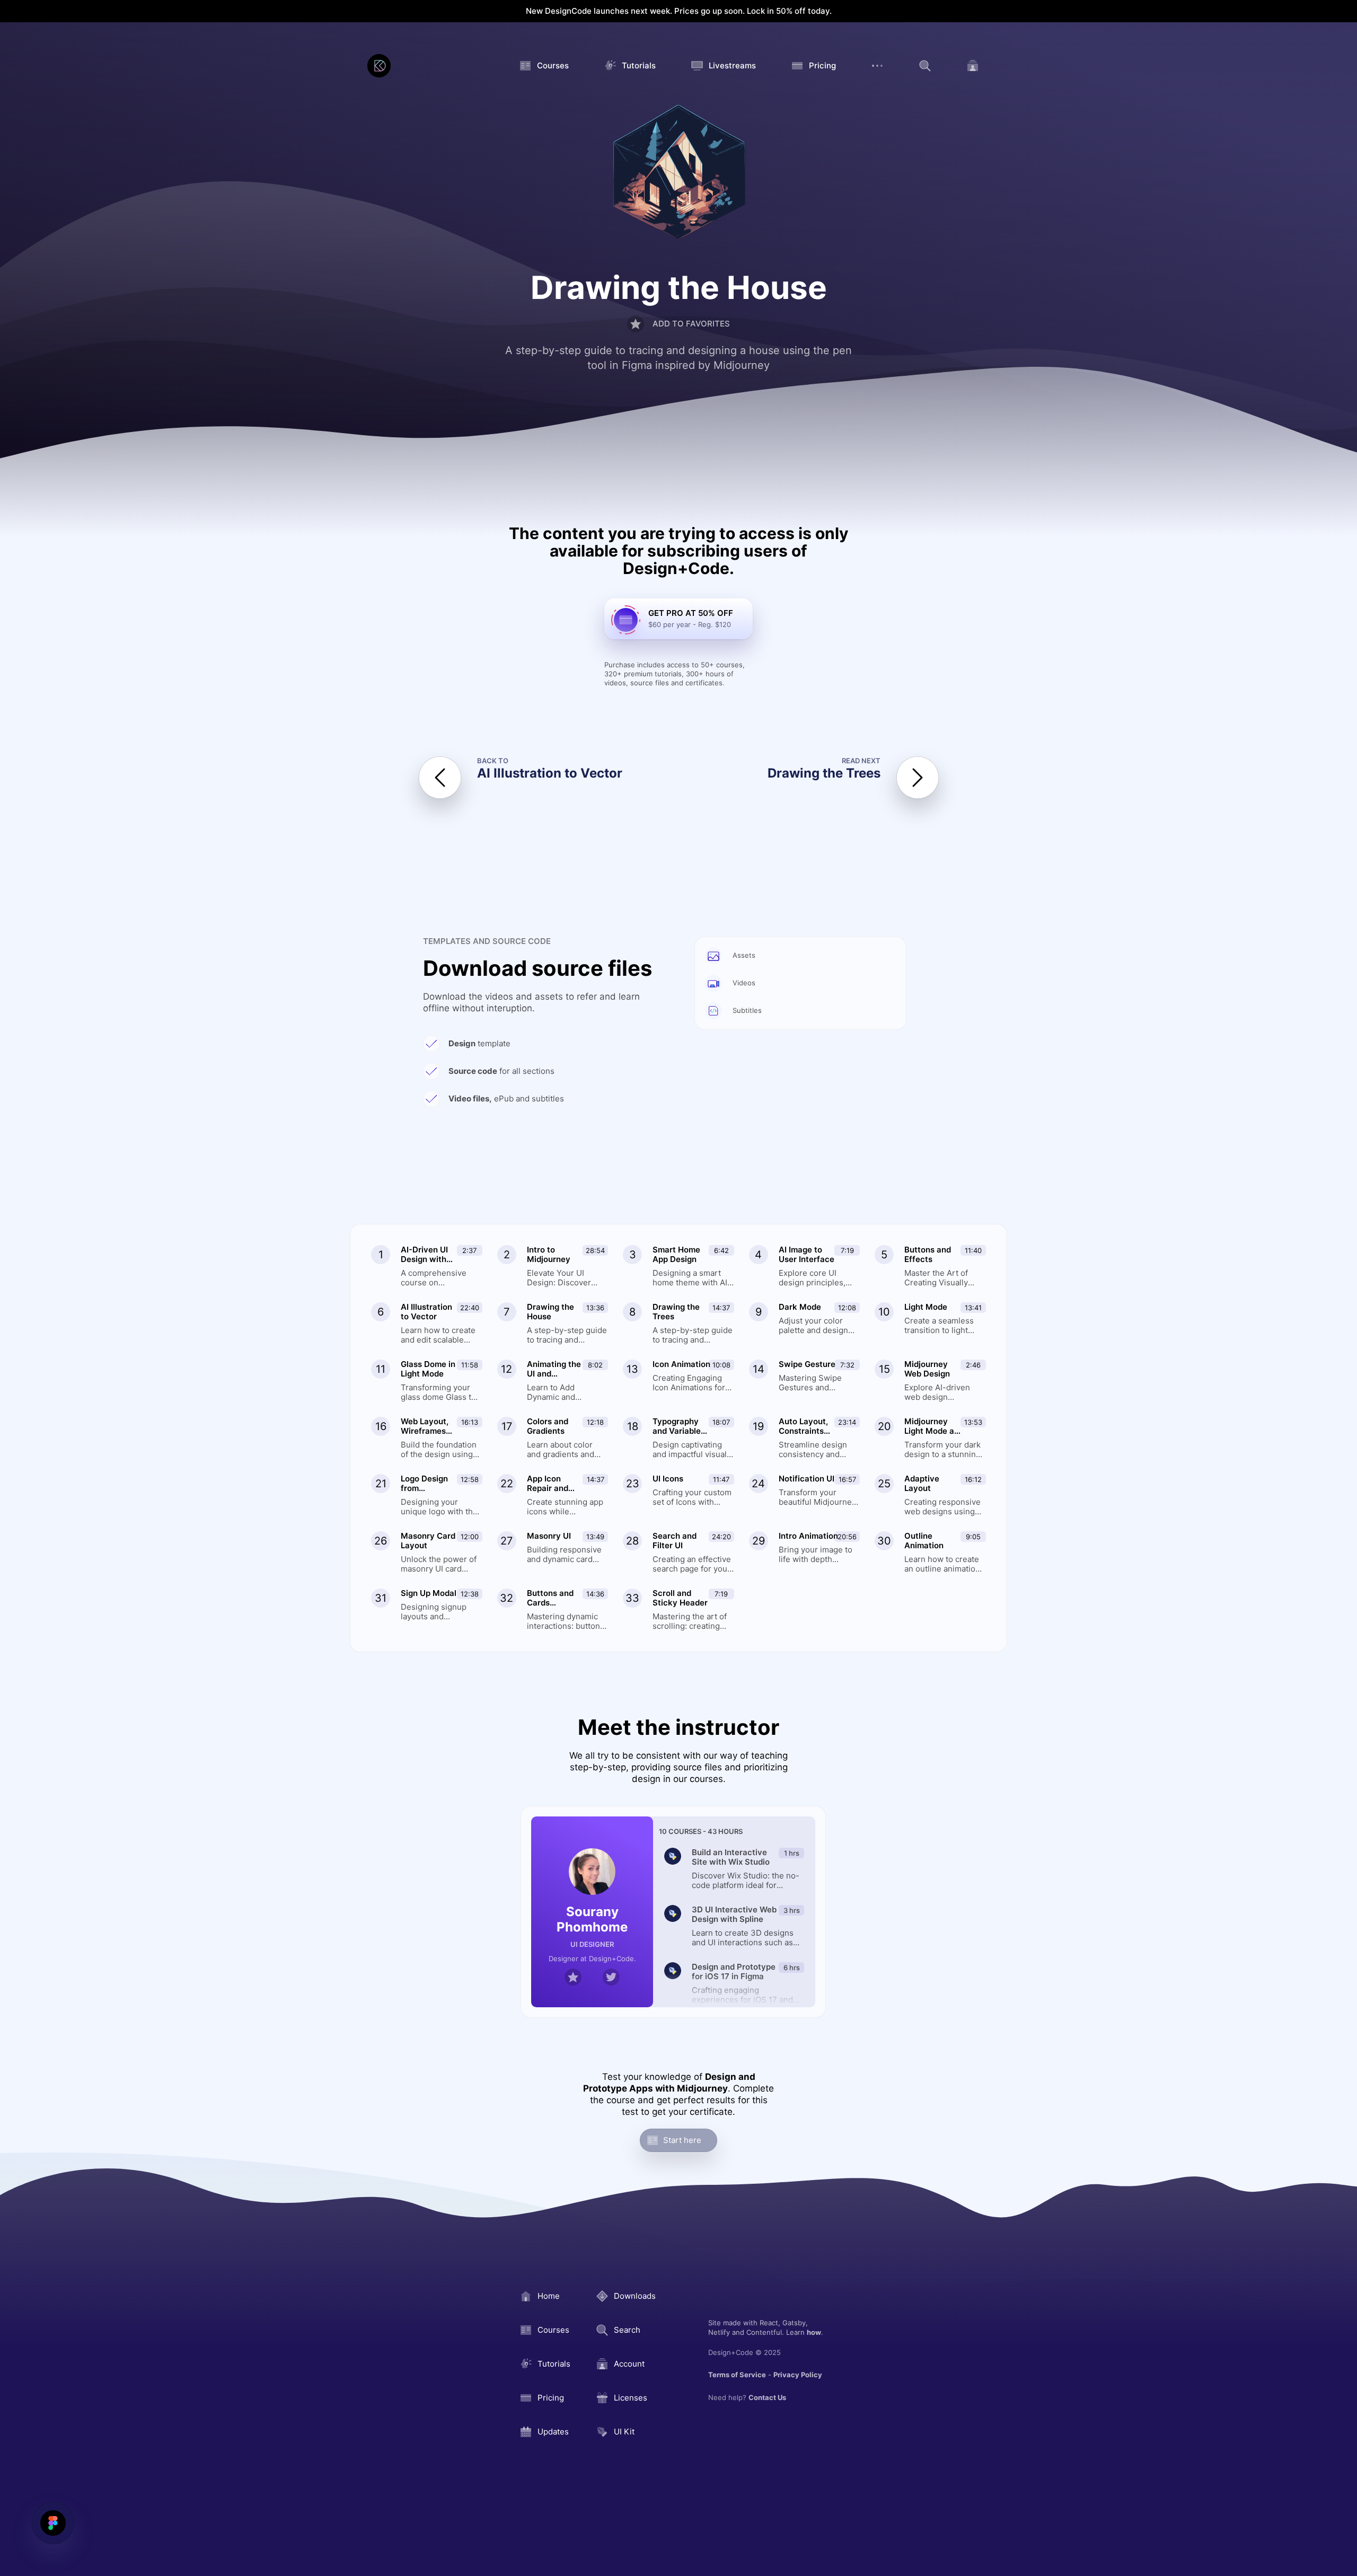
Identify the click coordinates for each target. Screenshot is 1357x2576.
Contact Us (767, 2397)
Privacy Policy (798, 2375)
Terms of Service (737, 2375)
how (814, 2332)
